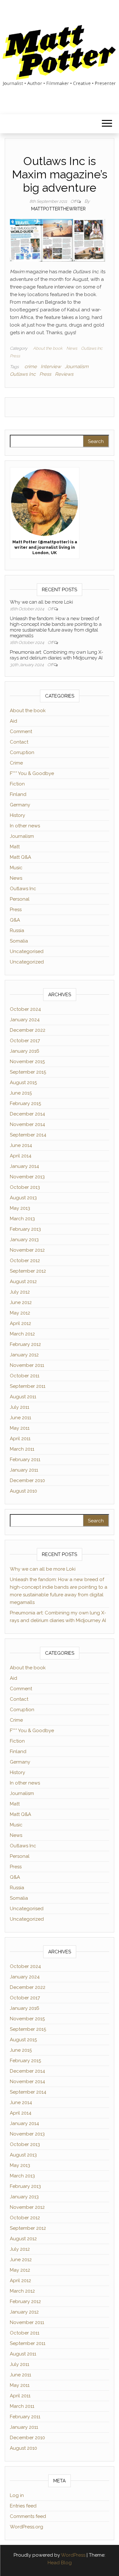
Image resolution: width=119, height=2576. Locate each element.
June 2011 (20, 1418)
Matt (15, 847)
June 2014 (21, 1145)
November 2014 (27, 1124)
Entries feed (23, 2506)
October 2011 (25, 1376)
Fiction (17, 784)
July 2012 (20, 1292)
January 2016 (25, 1051)
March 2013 (22, 1219)
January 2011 (24, 1470)
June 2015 (21, 1093)
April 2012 (20, 1323)
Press (15, 356)
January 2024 (25, 1020)
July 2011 (20, 1407)
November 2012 (27, 1250)
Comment (21, 732)
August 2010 (23, 1491)
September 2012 (28, 1271)
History (17, 815)
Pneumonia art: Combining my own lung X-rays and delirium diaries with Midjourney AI (56, 655)
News (72, 348)
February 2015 (25, 1103)
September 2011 (28, 1386)
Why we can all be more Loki (41, 602)
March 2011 (22, 1449)
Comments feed (28, 2516)
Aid (13, 721)
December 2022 (28, 1030)
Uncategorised (27, 951)
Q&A (15, 920)
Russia (17, 930)
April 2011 (20, 1439)
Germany (20, 805)
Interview (51, 367)
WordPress (73, 2555)
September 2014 (28, 1135)
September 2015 (28, 1072)
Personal (20, 899)
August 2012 (23, 1281)
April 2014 (21, 1156)
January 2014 (24, 1166)
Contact (19, 742)
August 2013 (23, 1198)
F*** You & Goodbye (32, 773)
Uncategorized (27, 962)
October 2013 (25, 1187)
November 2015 (27, 1062)
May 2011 (20, 1428)
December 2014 (27, 1114)
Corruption (22, 752)
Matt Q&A (20, 857)
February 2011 (25, 1460)
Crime (16, 763)
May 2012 (20, 1313)
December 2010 (27, 1480)
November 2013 (27, 1177)
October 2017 (25, 1041)
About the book (48, 348)
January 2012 (24, 1355)
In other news (25, 826)
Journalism (77, 367)
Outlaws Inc (92, 348)
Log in (17, 2495)
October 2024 (25, 1009)
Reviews (64, 374)
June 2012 (21, 1302)
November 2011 (27, 1365)
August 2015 (23, 1083)
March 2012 (22, 1334)
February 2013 (25, 1229)
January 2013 (24, 1240)
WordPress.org (26, 2527)
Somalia (19, 941)
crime (31, 367)
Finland (18, 794)
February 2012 (25, 1344)
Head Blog (60, 2563)
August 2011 (23, 1397)
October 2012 (25, 1261)
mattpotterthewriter (58, 209)
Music (16, 868)
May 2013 (20, 1208)
